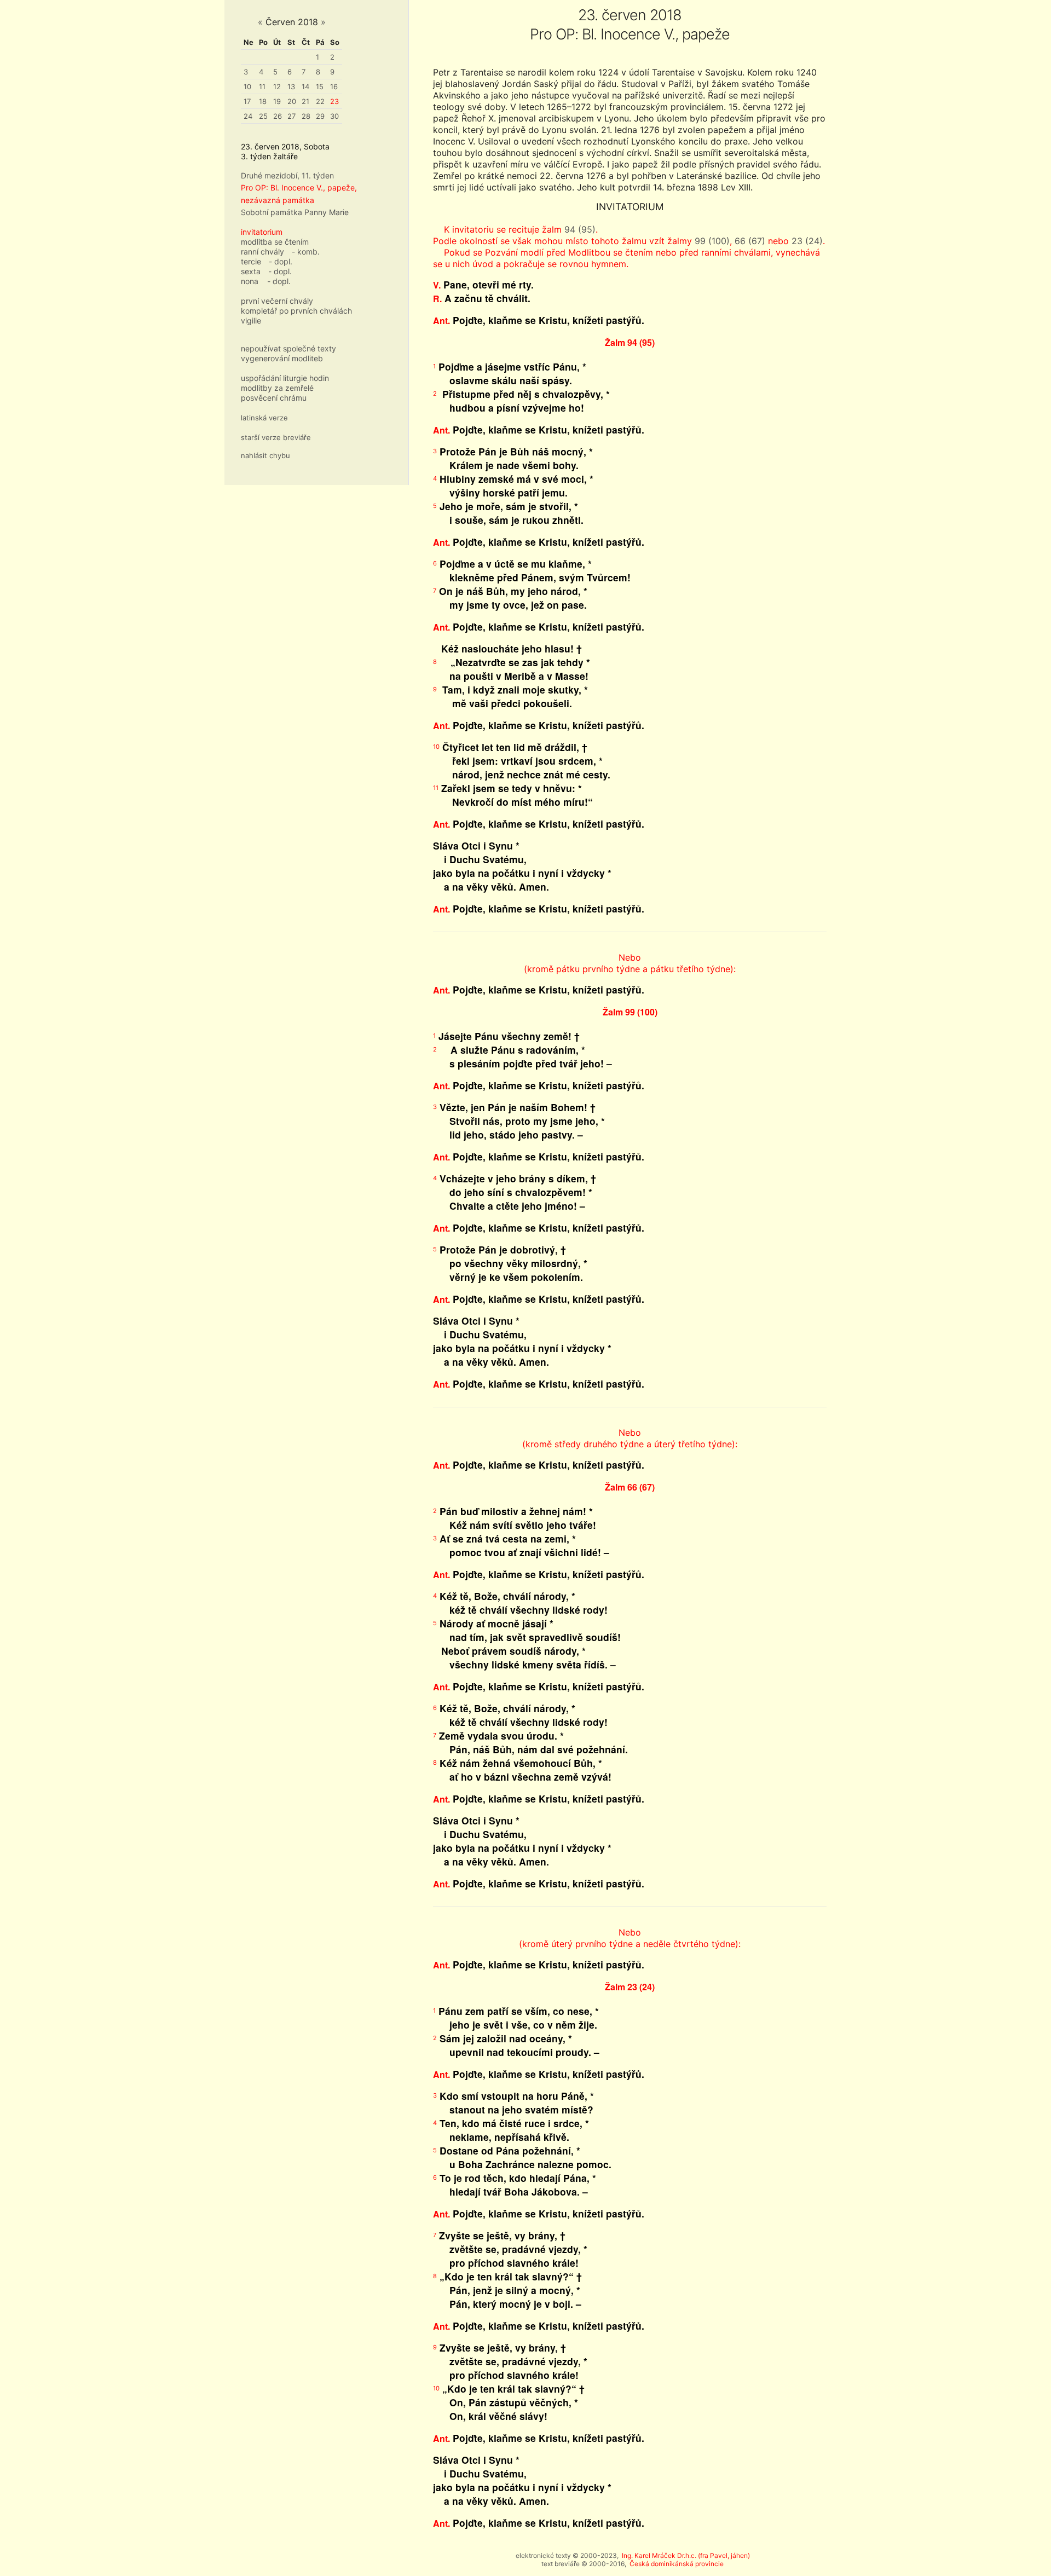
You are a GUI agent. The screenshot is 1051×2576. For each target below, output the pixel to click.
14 (305, 86)
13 (291, 86)
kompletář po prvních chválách (296, 311)
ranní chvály (262, 252)
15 (320, 86)
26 (278, 116)
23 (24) (807, 241)
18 (263, 101)
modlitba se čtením (275, 242)
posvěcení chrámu (274, 398)
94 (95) (580, 229)
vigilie (251, 320)
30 (334, 116)
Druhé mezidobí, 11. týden (287, 175)
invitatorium (262, 232)
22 (320, 101)
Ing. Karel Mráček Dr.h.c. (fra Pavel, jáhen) (686, 2555)
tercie (251, 261)
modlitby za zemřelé (277, 388)
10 (247, 86)
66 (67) (750, 241)
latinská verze (264, 418)
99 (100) (712, 241)
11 (262, 86)
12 (277, 86)
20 (292, 101)
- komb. (306, 252)
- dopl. (281, 261)
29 (320, 116)
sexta (251, 271)
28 (306, 116)
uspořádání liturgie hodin (285, 378)
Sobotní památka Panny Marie (295, 212)
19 (277, 101)
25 (263, 116)
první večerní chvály (277, 301)
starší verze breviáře (276, 437)
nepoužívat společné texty (288, 348)
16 (334, 86)
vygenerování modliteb (282, 358)
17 (247, 101)
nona (250, 281)
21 (305, 101)
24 (248, 116)
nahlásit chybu (265, 455)
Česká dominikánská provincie (677, 2564)
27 (291, 116)
